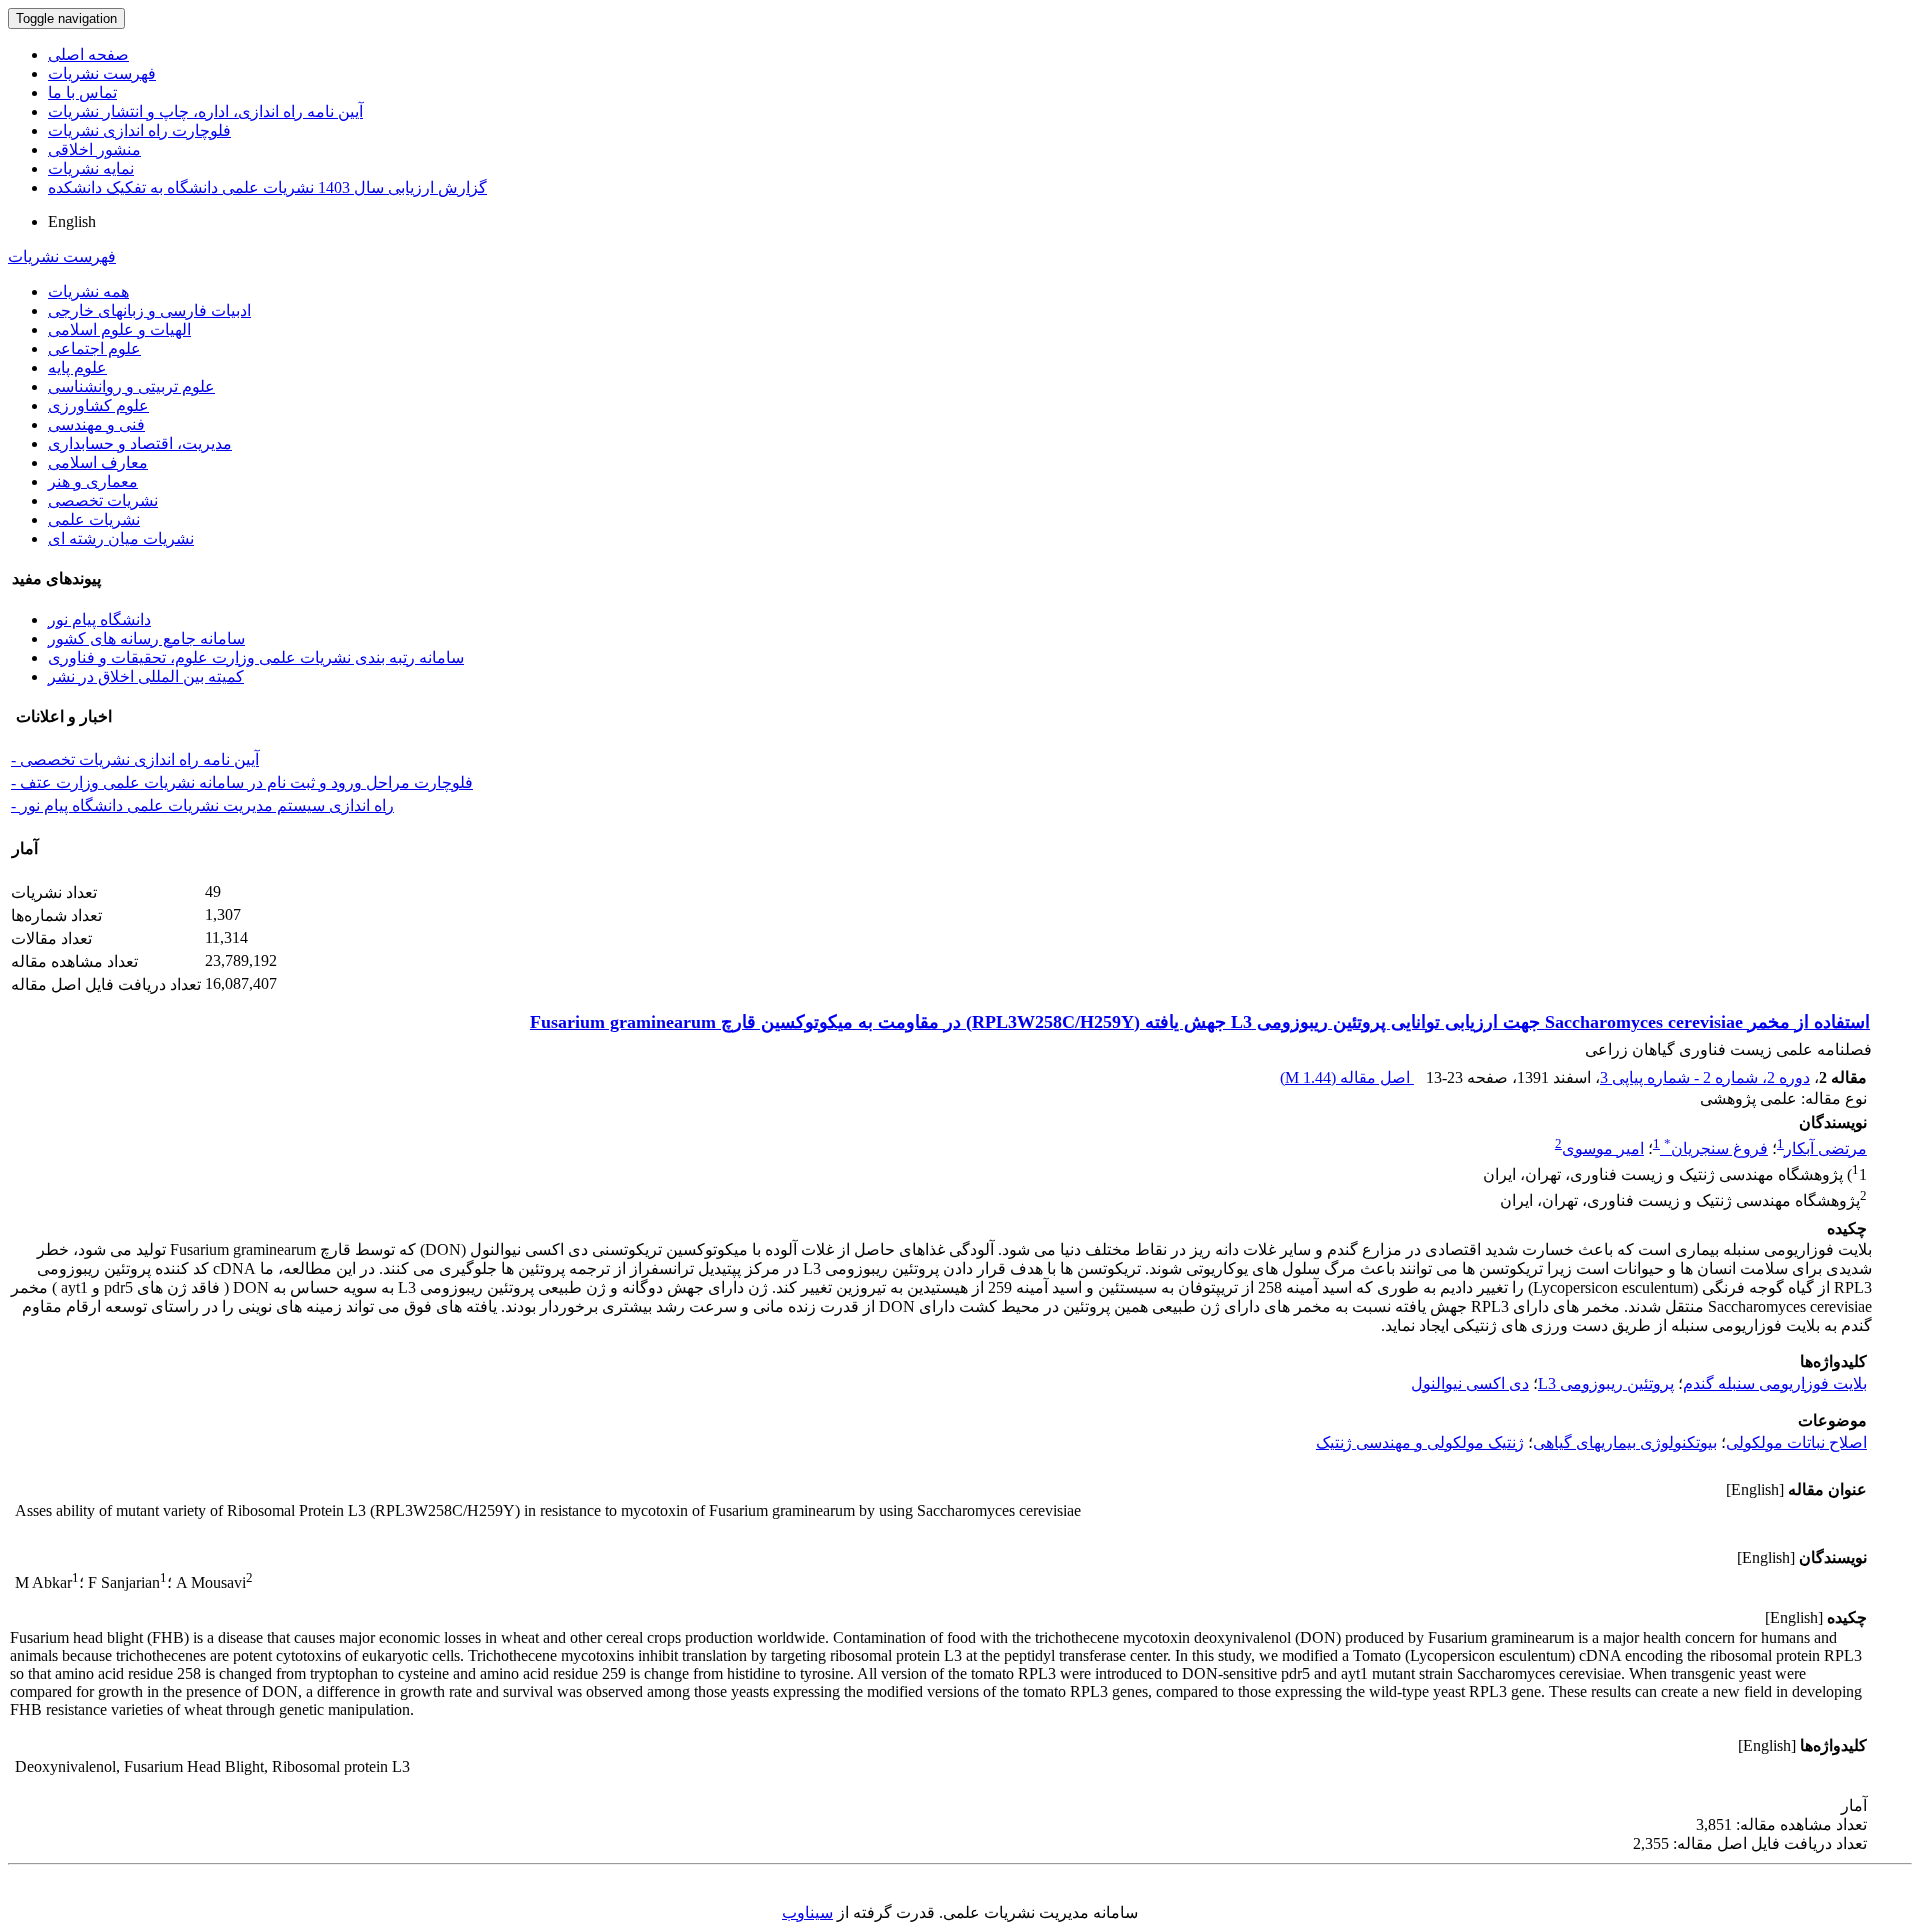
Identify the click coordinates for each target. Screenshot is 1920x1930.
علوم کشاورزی (98, 405)
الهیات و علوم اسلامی (119, 329)
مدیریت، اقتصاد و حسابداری (140, 443)
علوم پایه (77, 367)
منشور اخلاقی (94, 149)
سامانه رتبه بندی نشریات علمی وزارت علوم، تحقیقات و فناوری (256, 657)
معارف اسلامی (98, 462)
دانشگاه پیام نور (99, 619)
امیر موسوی (1603, 1148)
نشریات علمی (94, 519)
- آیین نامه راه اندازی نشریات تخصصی (135, 759)
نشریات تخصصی (103, 500)
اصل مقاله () (1347, 1077)
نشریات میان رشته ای (121, 538)
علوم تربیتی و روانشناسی (131, 386)
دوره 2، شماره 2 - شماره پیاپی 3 (1705, 1077)
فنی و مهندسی (96, 424)
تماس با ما (82, 92)
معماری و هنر (93, 481)
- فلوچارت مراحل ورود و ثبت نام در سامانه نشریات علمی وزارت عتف (242, 782)
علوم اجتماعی (94, 348)
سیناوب (807, 1912)
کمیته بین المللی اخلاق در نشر (146, 676)
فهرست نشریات (102, 73)
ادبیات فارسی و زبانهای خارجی (149, 310)
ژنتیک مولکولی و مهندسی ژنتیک (1420, 1442)
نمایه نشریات (91, 168)
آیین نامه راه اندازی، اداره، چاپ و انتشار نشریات (205, 111)
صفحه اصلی (88, 54)
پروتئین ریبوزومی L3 (1606, 1383)
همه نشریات (88, 291)
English (72, 221)
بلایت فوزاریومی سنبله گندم (1775, 1383)
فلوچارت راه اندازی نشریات (139, 130)
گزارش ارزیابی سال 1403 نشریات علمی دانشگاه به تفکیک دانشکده (267, 187)
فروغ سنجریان (1716, 1148)
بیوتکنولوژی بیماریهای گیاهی (1625, 1442)
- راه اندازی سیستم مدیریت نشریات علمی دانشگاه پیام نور (202, 805)
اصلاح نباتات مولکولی (1796, 1442)
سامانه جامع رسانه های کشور (146, 638)
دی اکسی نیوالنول (1470, 1383)
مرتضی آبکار (1825, 1148)
